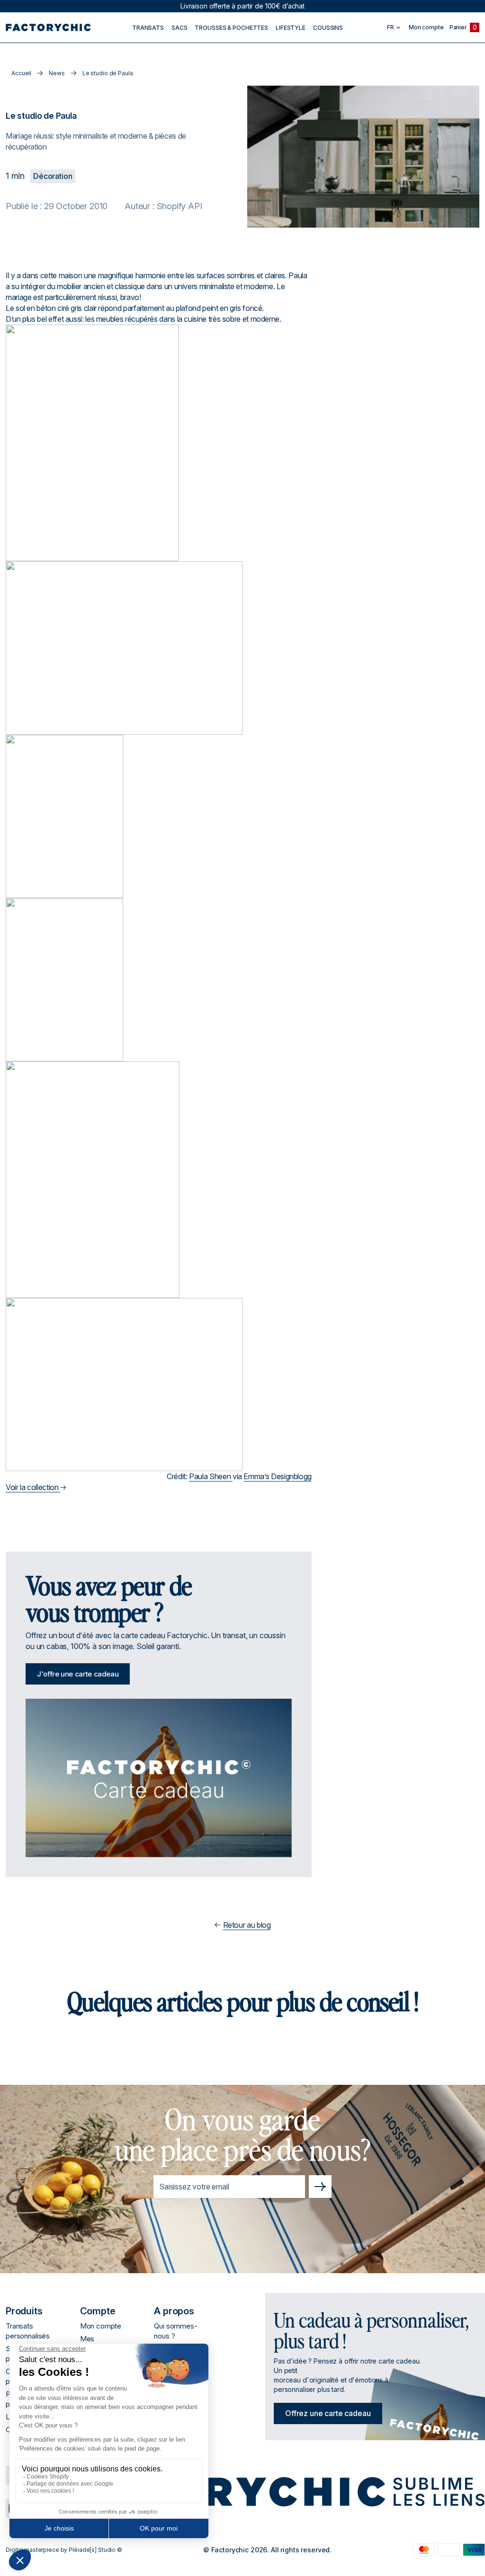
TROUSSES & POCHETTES (231, 28)
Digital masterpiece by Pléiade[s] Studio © (64, 2550)
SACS (180, 28)
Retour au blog (247, 1925)
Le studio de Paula (108, 73)
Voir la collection (33, 1487)
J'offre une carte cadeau (78, 1674)
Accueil (21, 73)
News (57, 73)
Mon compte (101, 2326)
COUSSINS (328, 28)
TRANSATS (148, 28)
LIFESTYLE (291, 28)
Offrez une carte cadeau (328, 2413)
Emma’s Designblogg (278, 1476)
